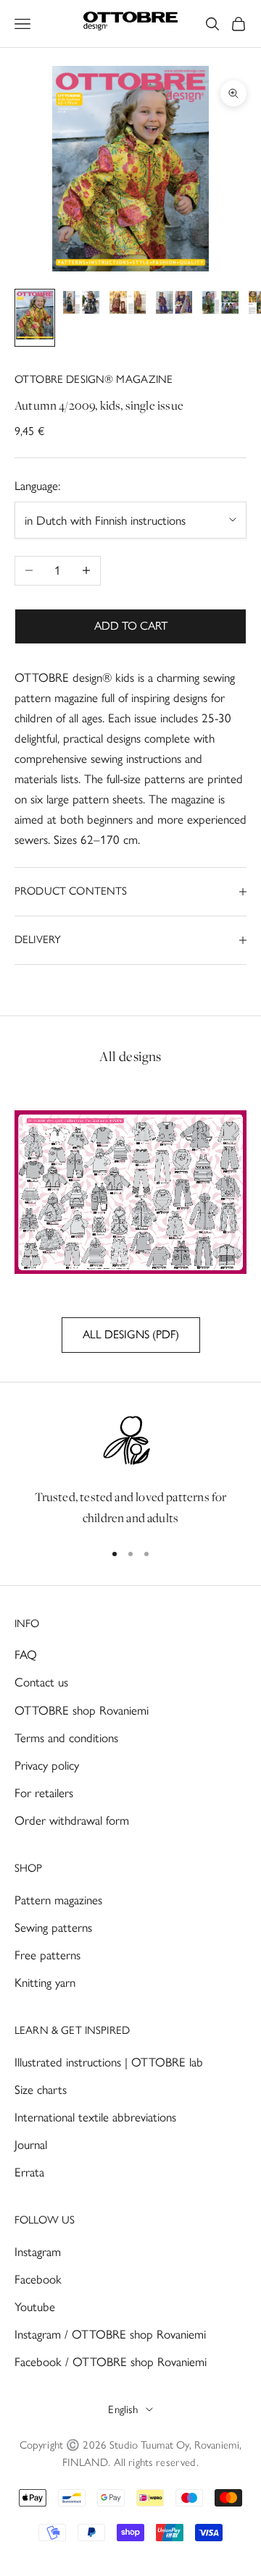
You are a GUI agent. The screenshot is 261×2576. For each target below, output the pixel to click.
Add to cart (131, 626)
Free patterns (47, 1955)
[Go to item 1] (35, 318)
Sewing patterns (53, 1927)
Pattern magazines (58, 1900)
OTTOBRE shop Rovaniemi (82, 1710)
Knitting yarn (45, 1982)
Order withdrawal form (72, 1820)
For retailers (44, 1793)
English (123, 2410)
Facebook (38, 2279)
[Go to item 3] (128, 305)
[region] (130, 1470)
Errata (29, 2172)
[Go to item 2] (81, 305)
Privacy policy (47, 1765)
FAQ (26, 1655)
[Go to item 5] (220, 305)
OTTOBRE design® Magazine (94, 379)
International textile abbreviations (95, 2117)
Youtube (35, 2307)
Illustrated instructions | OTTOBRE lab (109, 2062)
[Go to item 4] (174, 305)
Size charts (41, 2090)
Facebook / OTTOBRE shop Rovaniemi (111, 2362)
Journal (31, 2145)
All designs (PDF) (131, 1334)
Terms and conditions (66, 1738)
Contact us (41, 1682)
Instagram (38, 2252)
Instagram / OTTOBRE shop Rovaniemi (110, 2334)
